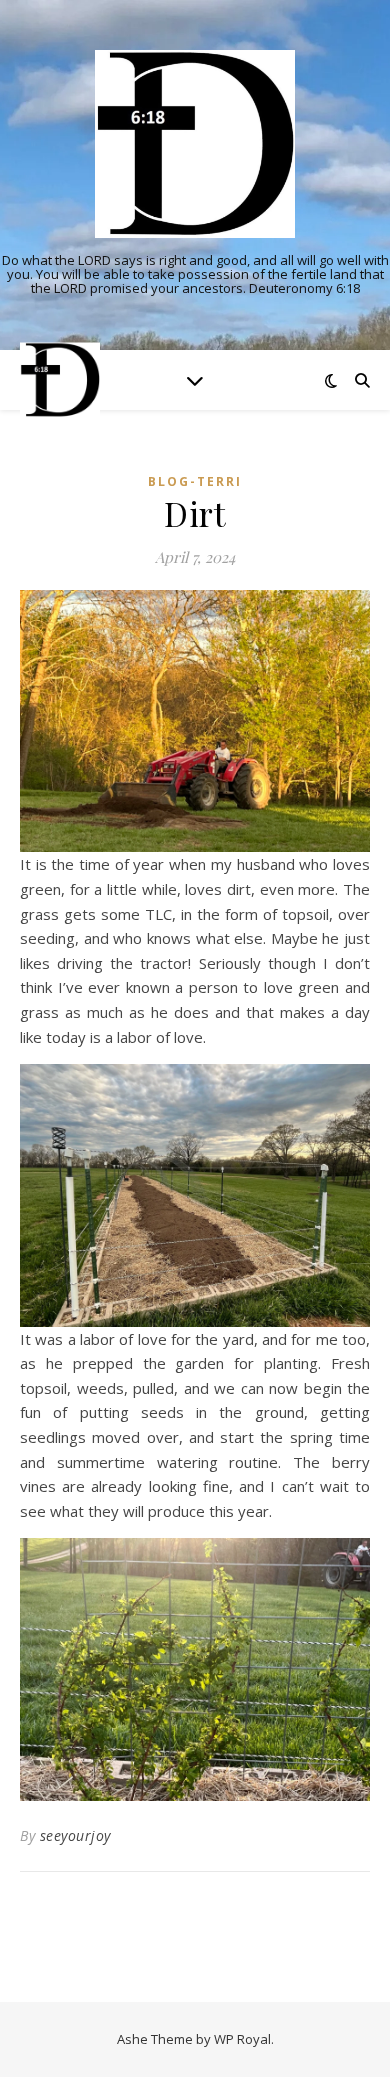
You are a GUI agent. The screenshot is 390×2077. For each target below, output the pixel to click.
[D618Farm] (195, 144)
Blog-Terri (195, 481)
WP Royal (242, 2039)
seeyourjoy (75, 1835)
